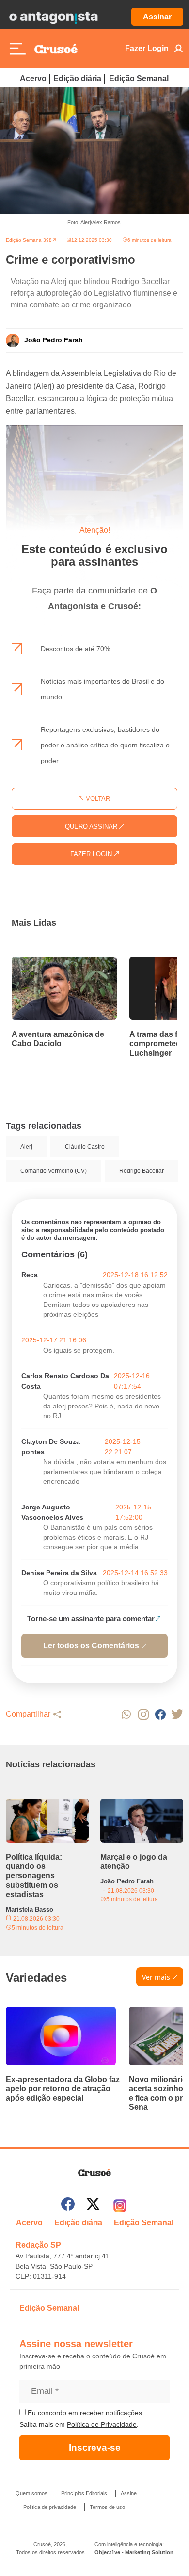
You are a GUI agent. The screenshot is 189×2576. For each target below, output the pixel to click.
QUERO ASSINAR (92, 826)
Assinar (157, 17)
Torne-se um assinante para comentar (91, 1618)
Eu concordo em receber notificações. (85, 2413)
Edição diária (77, 78)
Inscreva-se (95, 2448)
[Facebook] (68, 2206)
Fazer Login (147, 48)
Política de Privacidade (102, 2424)
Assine (129, 2493)
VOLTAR (97, 799)
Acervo (33, 78)
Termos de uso (107, 2507)
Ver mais (156, 1977)
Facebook (160, 1714)
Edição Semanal (139, 78)
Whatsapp (126, 1714)
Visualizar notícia (43, 963)
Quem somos (31, 2493)
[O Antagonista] (53, 17)
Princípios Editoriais (84, 2493)
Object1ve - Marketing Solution (134, 2552)
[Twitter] (93, 2206)
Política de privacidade (50, 2507)
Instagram (143, 1714)
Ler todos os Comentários (91, 1646)
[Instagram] (120, 2206)
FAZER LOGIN (92, 854)
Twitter (177, 1714)
